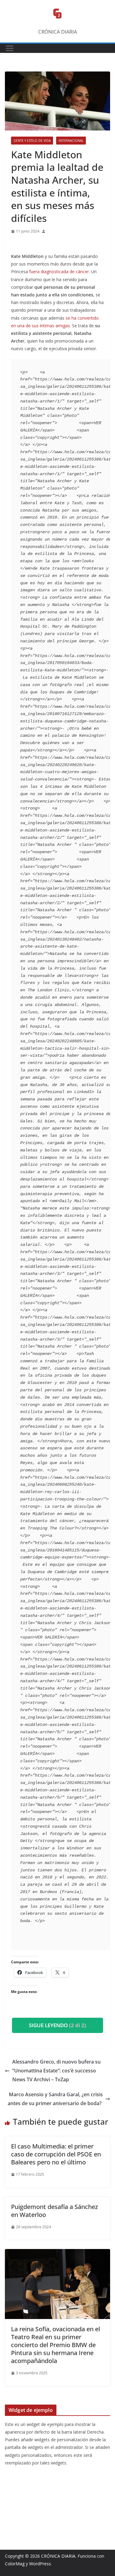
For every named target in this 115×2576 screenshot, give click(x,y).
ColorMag (15, 2564)
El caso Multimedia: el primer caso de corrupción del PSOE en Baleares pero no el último (56, 2154)
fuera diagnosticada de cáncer (59, 272)
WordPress (40, 2564)
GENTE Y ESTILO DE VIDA (32, 141)
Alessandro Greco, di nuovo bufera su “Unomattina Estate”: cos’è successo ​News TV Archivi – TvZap (56, 2071)
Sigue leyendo (57, 2025)
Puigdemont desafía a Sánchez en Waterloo (54, 2211)
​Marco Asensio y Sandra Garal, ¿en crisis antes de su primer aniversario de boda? (55, 2099)
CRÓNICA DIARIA (58, 2556)
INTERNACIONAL (71, 141)
